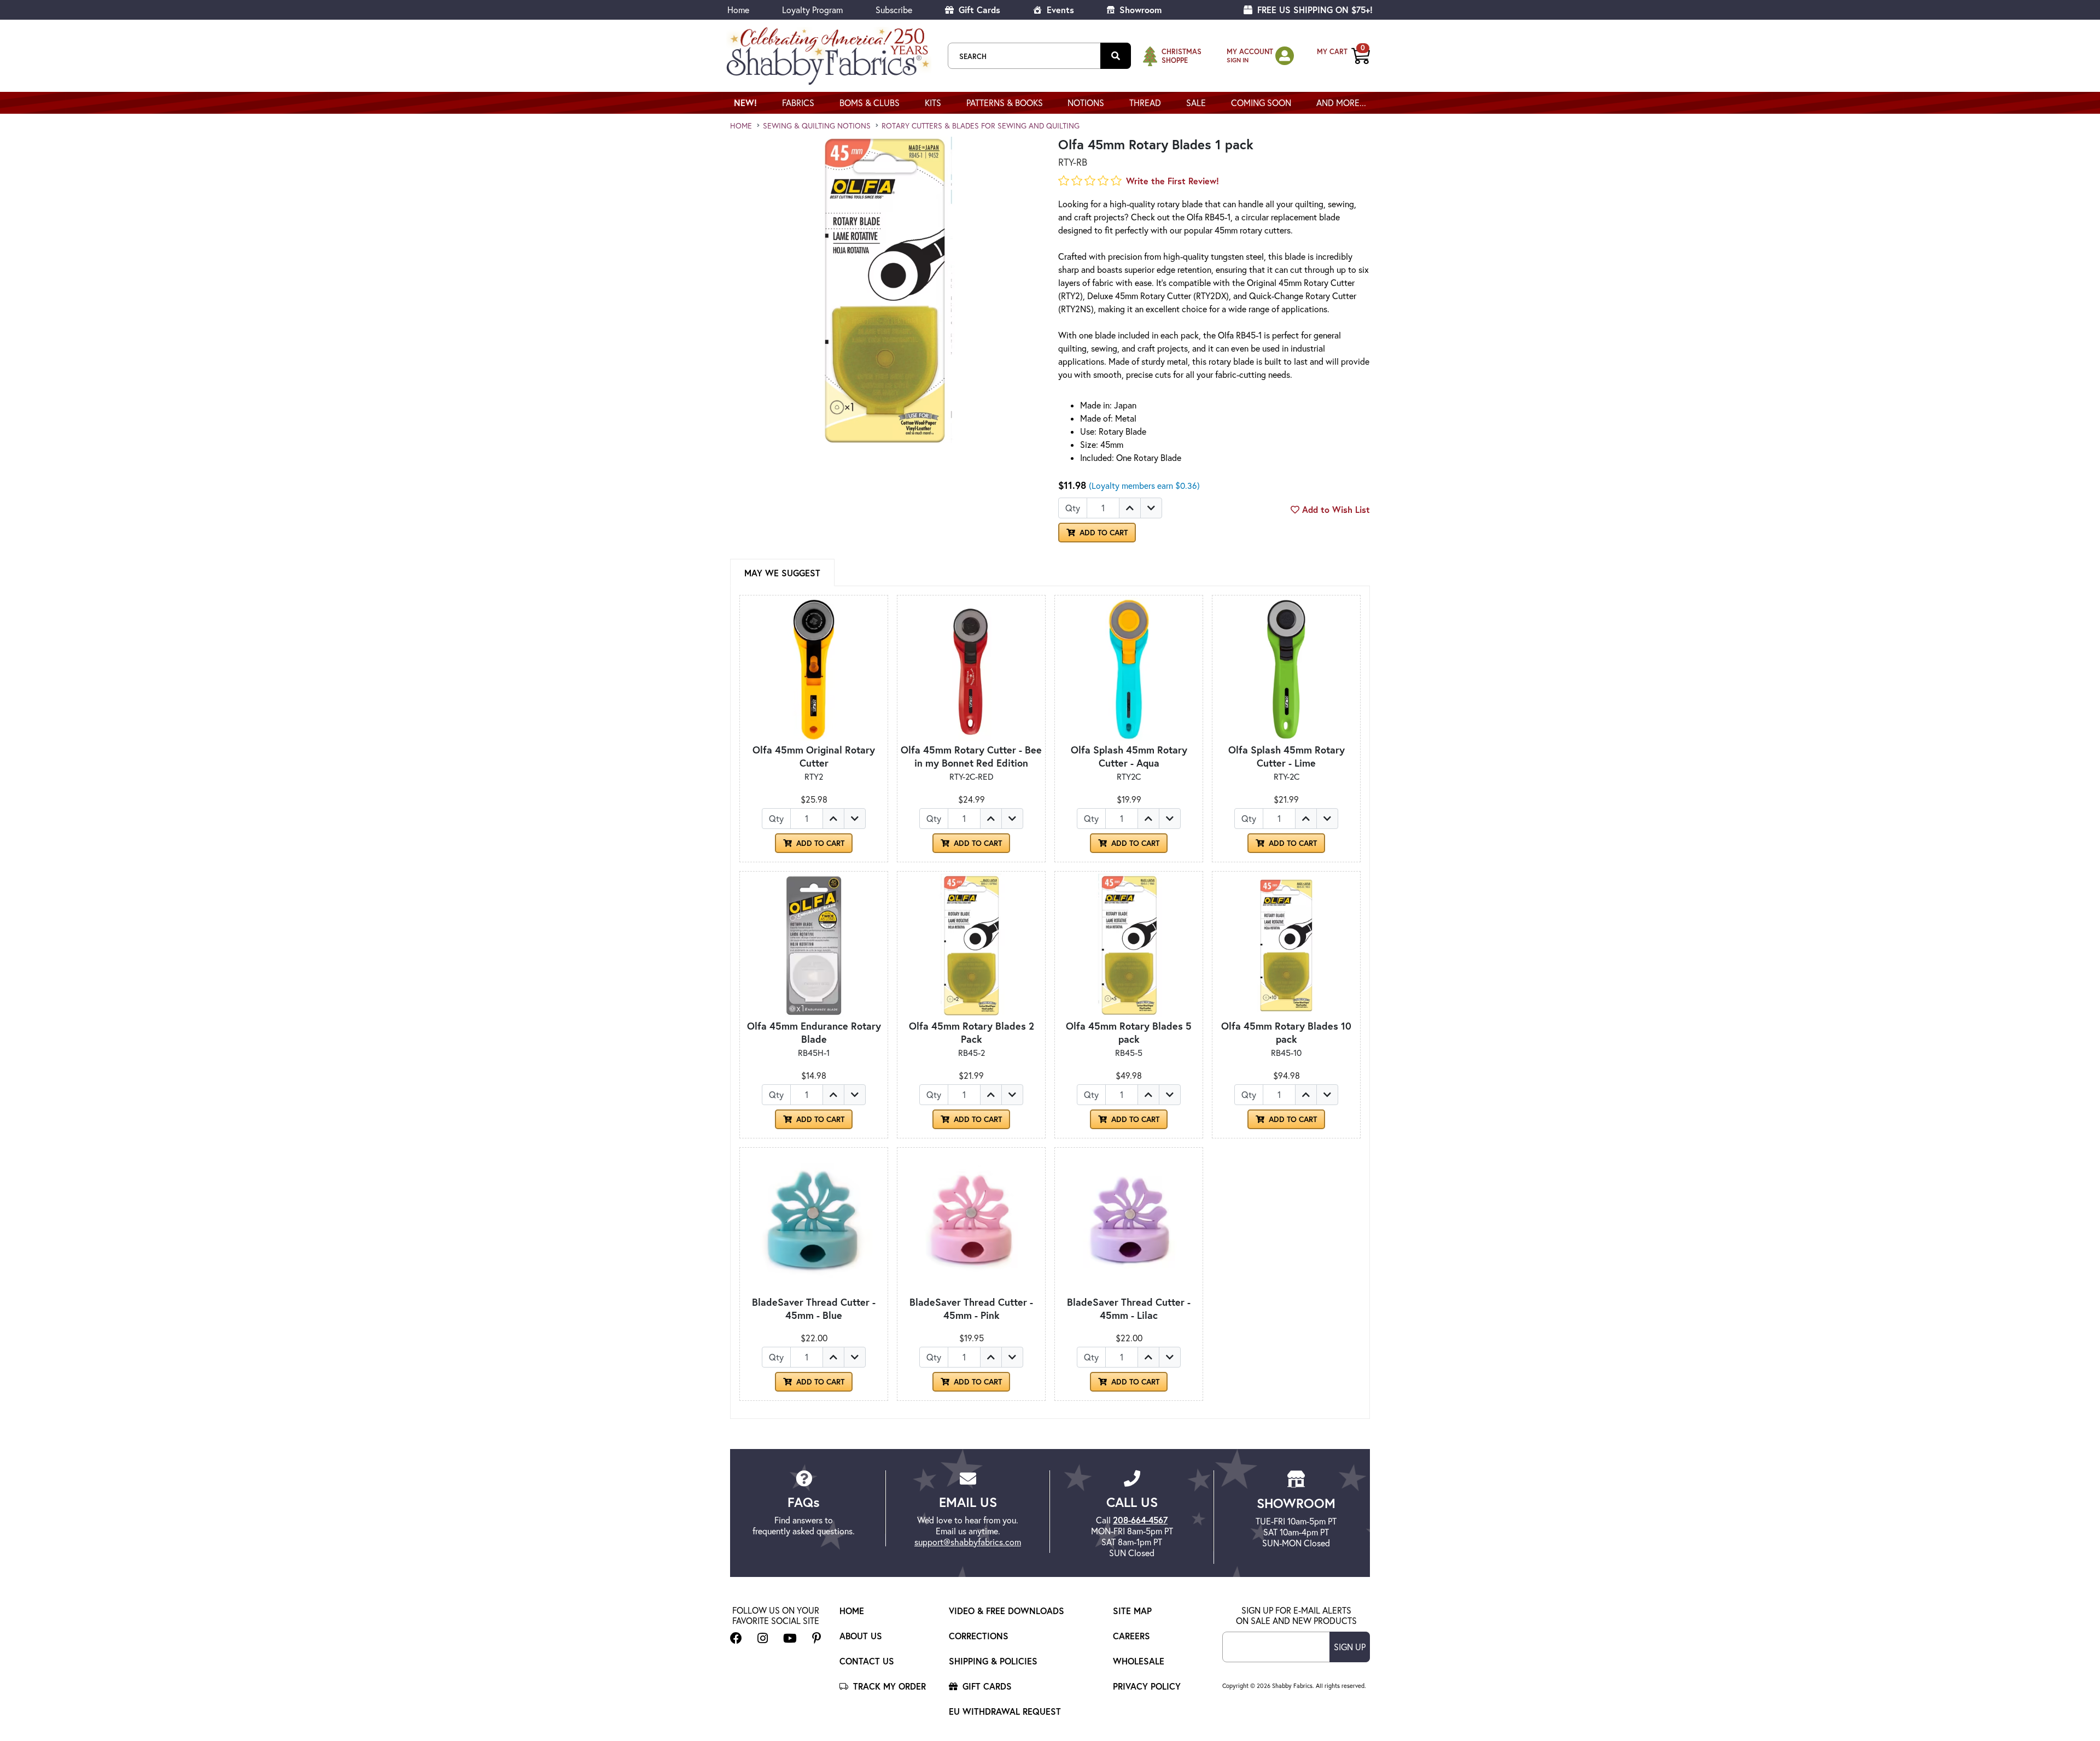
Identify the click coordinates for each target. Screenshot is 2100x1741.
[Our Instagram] (763, 1638)
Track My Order (888, 1686)
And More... (1341, 103)
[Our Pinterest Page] (817, 1638)
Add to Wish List (1335, 509)
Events (1059, 10)
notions (1086, 103)
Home (738, 10)
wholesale (1139, 1661)
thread (1145, 103)
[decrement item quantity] (1151, 508)
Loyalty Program (812, 10)
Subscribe (894, 10)
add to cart (1102, 533)
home (741, 126)
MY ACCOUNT (1250, 52)
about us (861, 1636)
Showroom (1139, 10)
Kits (933, 103)
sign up (1350, 1647)
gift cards (986, 1686)
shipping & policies (993, 1661)
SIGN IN (1238, 60)
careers (1131, 1636)
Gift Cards (978, 10)
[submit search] (1116, 56)
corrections (979, 1636)
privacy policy (1147, 1686)
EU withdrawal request (1005, 1711)
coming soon (1261, 103)
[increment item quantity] (1130, 508)
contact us (867, 1661)
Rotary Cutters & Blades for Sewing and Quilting (981, 126)
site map (1132, 1611)
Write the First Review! (1172, 181)
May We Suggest (782, 573)
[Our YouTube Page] (790, 1638)
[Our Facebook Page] (736, 1638)
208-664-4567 (1140, 1520)
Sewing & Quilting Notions (817, 126)
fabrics (798, 103)
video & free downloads (1007, 1611)
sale (1196, 103)
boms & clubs (870, 103)
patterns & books (1005, 103)
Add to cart (819, 843)
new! (745, 103)
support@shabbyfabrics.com (968, 1542)
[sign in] (1285, 55)
